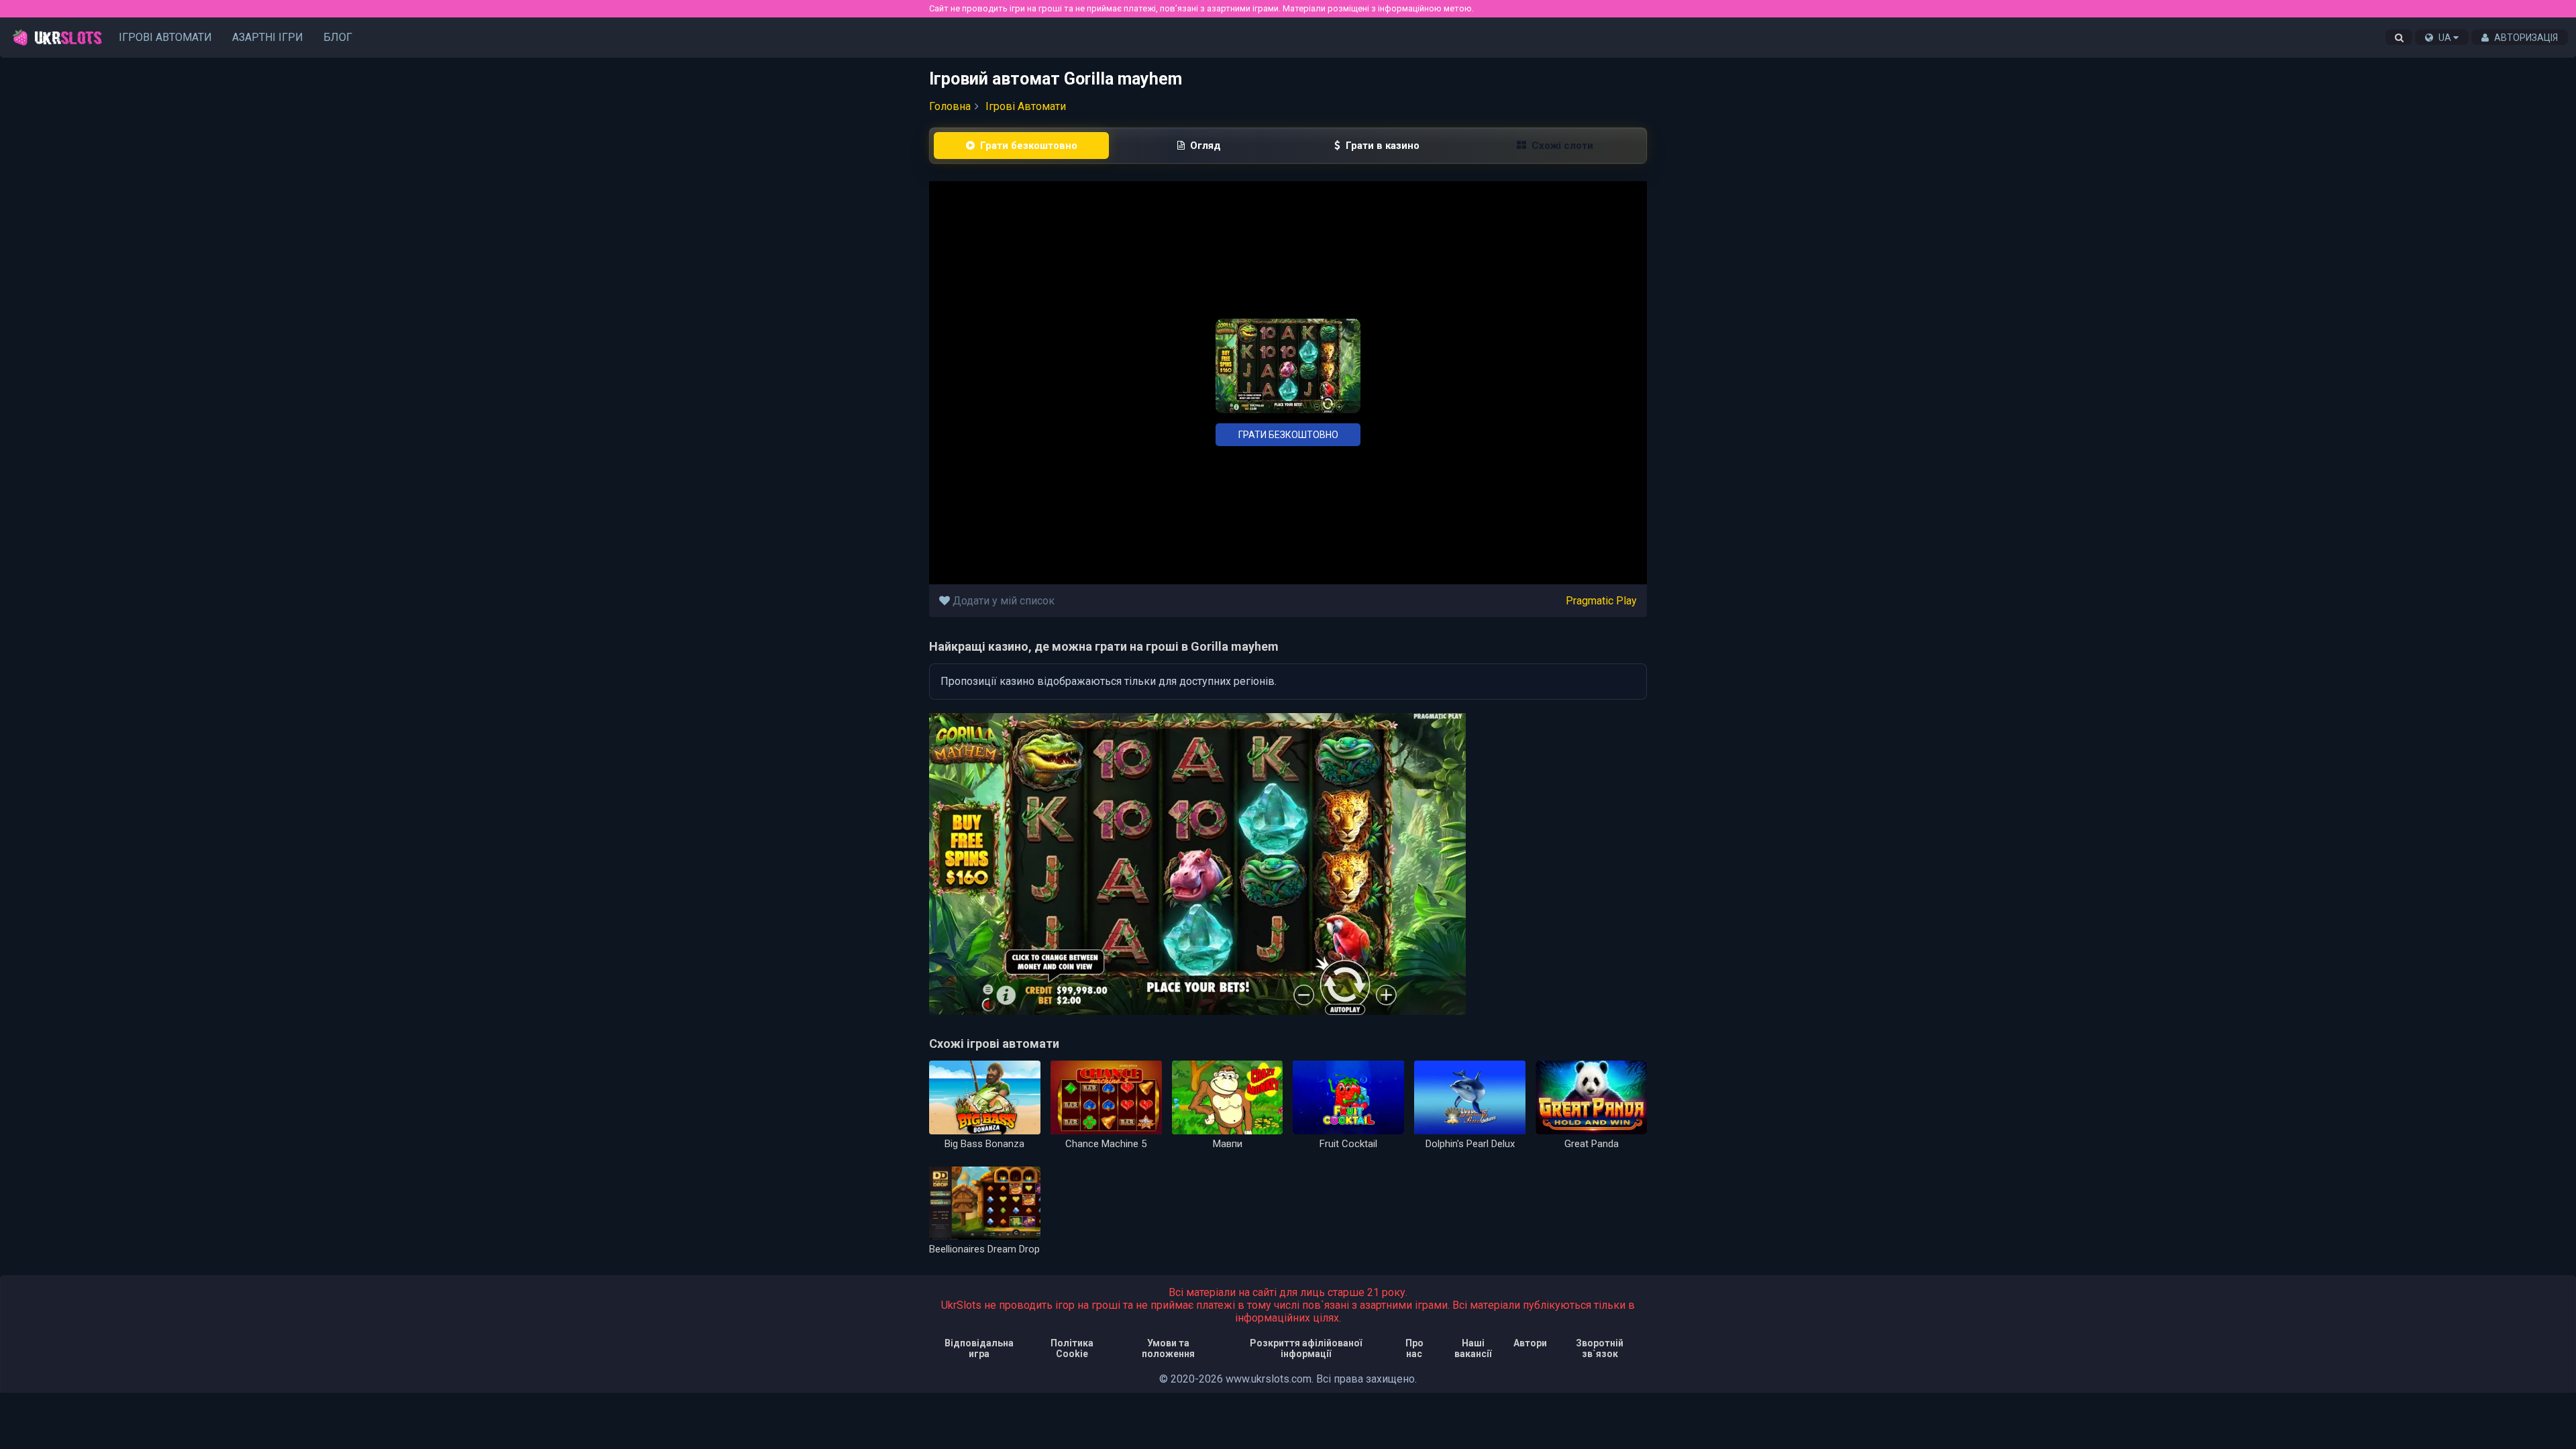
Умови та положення (1168, 1348)
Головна (950, 106)
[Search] (2399, 38)
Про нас (1414, 1348)
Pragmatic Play (1601, 601)
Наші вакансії (1473, 1348)
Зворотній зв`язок (1600, 1348)
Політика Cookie (1072, 1348)
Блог (338, 37)
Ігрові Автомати (165, 37)
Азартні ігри (268, 37)
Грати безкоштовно (1288, 435)
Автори (1530, 1343)
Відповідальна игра (979, 1348)
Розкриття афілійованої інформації (1306, 1348)
